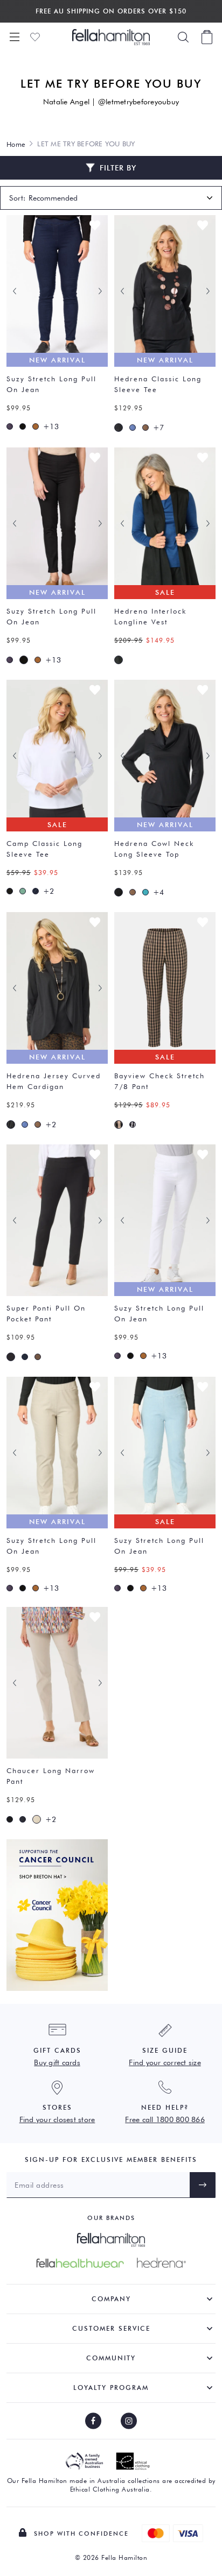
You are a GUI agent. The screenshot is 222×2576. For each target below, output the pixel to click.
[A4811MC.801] (10, 891)
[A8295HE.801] (119, 660)
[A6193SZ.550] (10, 426)
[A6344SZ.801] (11, 1357)
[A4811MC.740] (36, 891)
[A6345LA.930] (133, 1125)
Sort (16, 198)
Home (16, 144)
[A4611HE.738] (133, 428)
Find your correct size (165, 2062)
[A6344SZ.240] (38, 1357)
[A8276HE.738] (25, 1125)
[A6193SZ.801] (23, 426)
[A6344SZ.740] (25, 1357)
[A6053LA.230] (37, 1819)
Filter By (118, 168)
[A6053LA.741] (23, 1819)
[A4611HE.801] (119, 428)
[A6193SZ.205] (36, 426)
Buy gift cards (57, 2062)
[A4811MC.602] (23, 891)
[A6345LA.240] (119, 1125)
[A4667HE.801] (119, 892)
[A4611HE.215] (145, 428)
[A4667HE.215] (133, 892)
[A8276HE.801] (11, 1125)
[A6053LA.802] (10, 1819)
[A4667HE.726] (145, 892)
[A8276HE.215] (38, 1125)
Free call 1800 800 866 (165, 2119)
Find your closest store (57, 2119)
